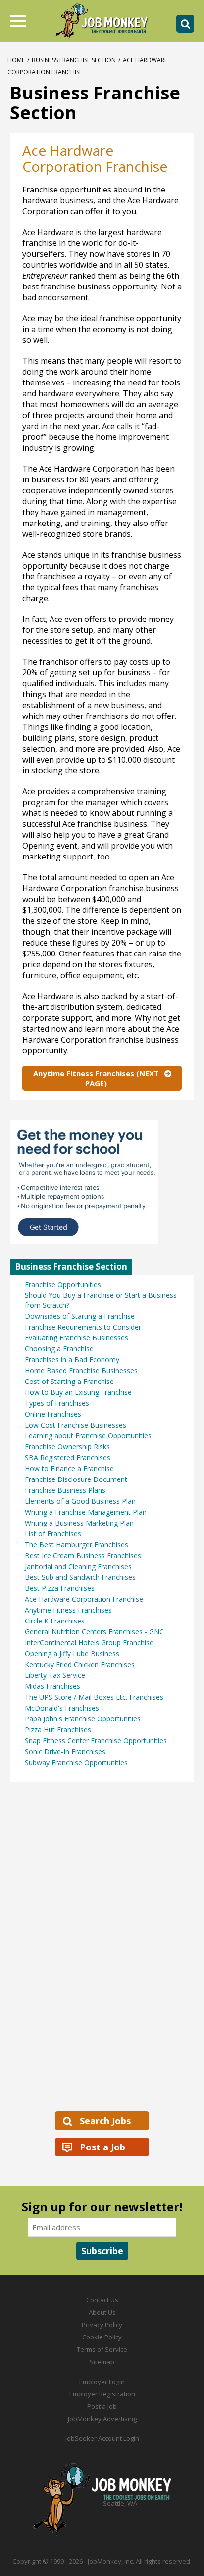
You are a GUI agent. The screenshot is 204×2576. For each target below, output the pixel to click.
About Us (102, 2312)
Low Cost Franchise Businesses (76, 1425)
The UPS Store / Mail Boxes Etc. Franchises (94, 1697)
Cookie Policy (102, 2337)
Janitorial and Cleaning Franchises (78, 1566)
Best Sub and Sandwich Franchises (80, 1577)
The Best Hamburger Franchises (76, 1545)
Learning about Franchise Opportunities (88, 1436)
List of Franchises (53, 1534)
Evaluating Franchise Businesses (76, 1338)
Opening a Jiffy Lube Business (72, 1653)
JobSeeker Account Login (102, 2438)
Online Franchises (53, 1414)
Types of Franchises (57, 1403)
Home (16, 60)
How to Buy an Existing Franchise (78, 1392)
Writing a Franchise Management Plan (86, 1512)
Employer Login (102, 2382)
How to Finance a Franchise (69, 1468)
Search (185, 24)
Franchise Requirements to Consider (83, 1327)
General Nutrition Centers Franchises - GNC (94, 1632)
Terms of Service (102, 2349)
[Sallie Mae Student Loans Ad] (102, 1182)
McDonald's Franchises (62, 1708)
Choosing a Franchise (59, 1349)
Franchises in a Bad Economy (72, 1360)
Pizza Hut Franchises (58, 1730)
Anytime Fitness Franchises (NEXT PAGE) (96, 1078)
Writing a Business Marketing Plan (79, 1523)
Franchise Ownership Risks (67, 1447)
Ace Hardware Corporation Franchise (84, 1599)
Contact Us (102, 2300)
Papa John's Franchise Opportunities (83, 1719)
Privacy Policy (102, 2325)
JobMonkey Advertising (102, 2419)
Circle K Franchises (55, 1621)
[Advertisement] (84, 1946)
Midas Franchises (52, 1686)
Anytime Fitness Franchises (68, 1610)
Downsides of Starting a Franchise (80, 1316)
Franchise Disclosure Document (76, 1479)
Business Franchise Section (74, 60)
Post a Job (102, 2147)
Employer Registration (102, 2394)
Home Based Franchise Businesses (81, 1370)
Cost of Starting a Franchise (69, 1381)
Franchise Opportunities (63, 1284)
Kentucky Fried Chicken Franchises (80, 1664)
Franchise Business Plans (65, 1490)
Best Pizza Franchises (60, 1588)
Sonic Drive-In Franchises (65, 1751)
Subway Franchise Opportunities (76, 1762)
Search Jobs (105, 2121)
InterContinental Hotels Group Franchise (89, 1643)
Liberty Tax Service (55, 1675)
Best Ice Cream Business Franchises (83, 1555)
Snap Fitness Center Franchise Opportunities (96, 1741)
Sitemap (102, 2362)
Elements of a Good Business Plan (80, 1501)
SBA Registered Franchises (68, 1457)
